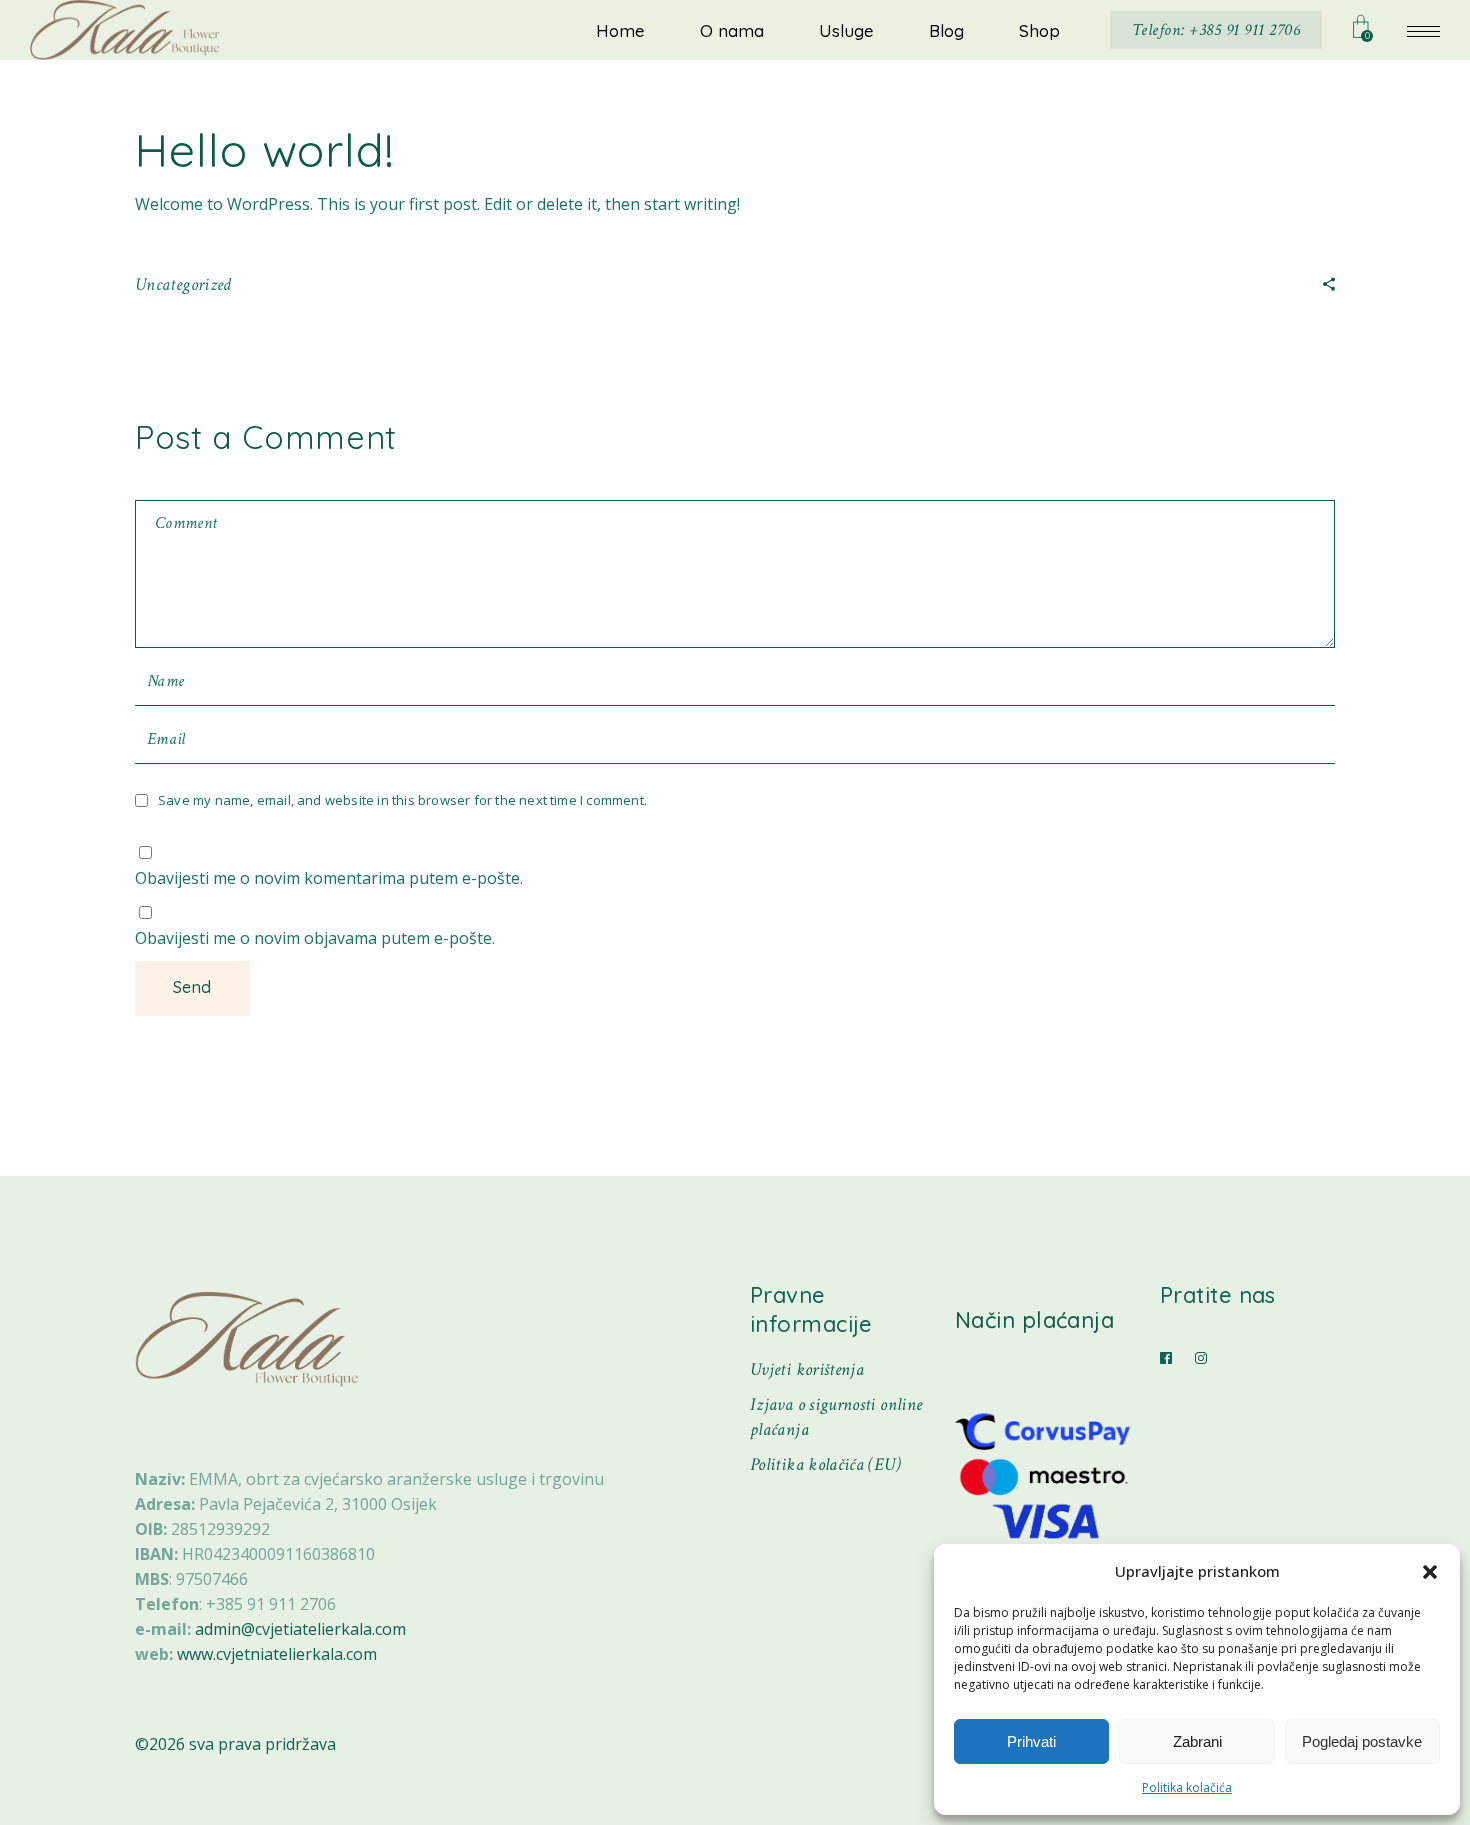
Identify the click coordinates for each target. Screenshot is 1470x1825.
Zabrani (1197, 1741)
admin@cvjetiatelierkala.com (300, 1629)
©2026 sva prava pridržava (235, 1744)
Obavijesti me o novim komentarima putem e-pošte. (329, 878)
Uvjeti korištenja (807, 1369)
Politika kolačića (1187, 1787)
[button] (1430, 1572)
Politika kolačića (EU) (825, 1464)
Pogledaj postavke (1362, 1741)
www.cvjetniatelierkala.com (277, 1654)
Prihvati (1031, 1741)
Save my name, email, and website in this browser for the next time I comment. (402, 800)
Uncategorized (183, 284)
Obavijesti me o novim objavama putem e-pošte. (315, 938)
